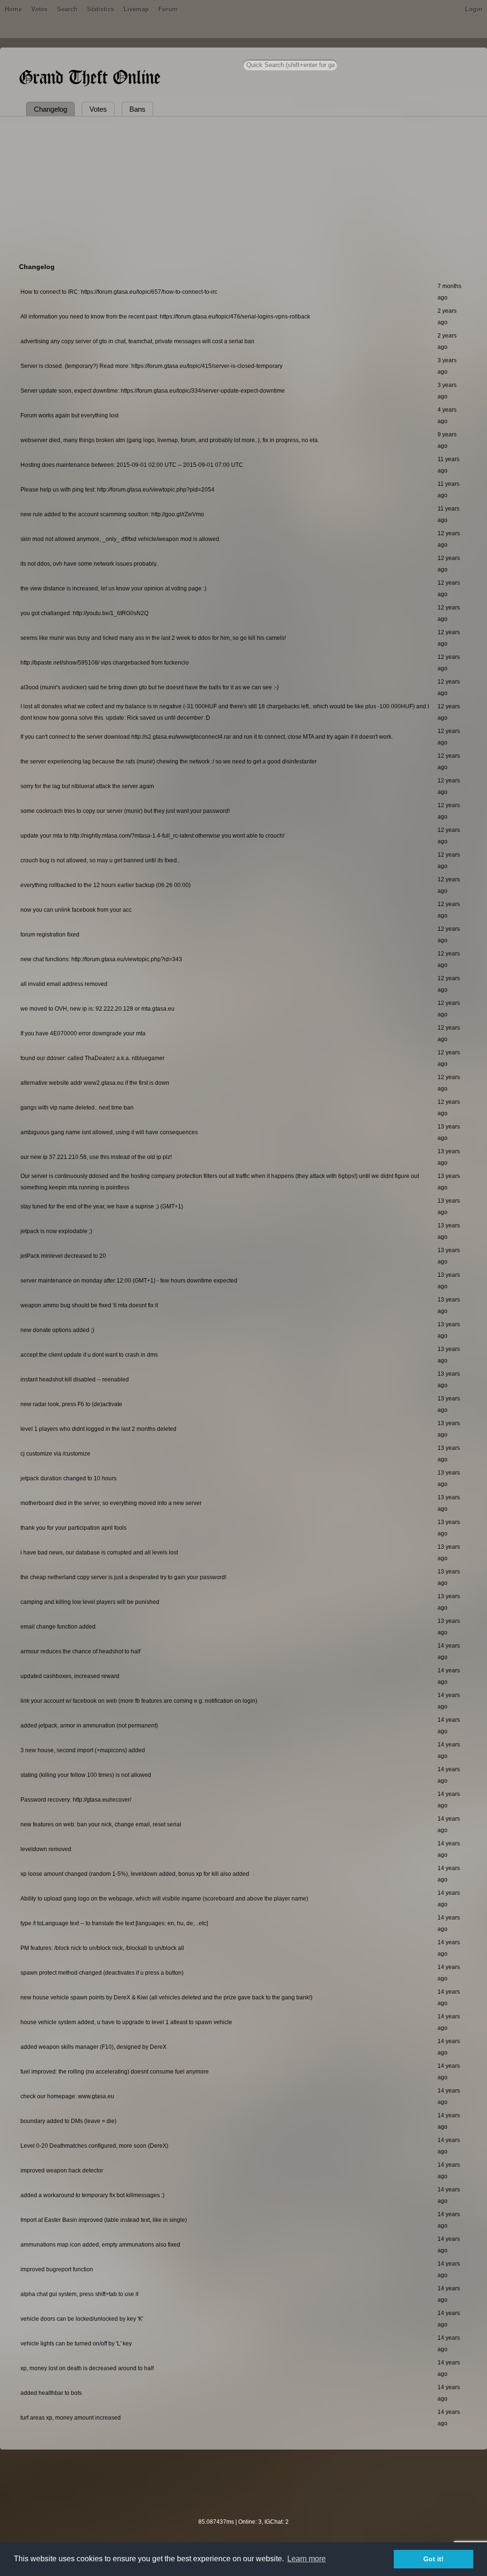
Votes (39, 9)
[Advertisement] (243, 188)
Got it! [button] (433, 2559)
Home (13, 9)
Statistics (101, 9)
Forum (168, 9)
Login (474, 9)
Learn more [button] (307, 2559)
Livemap (136, 9)
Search (67, 9)
